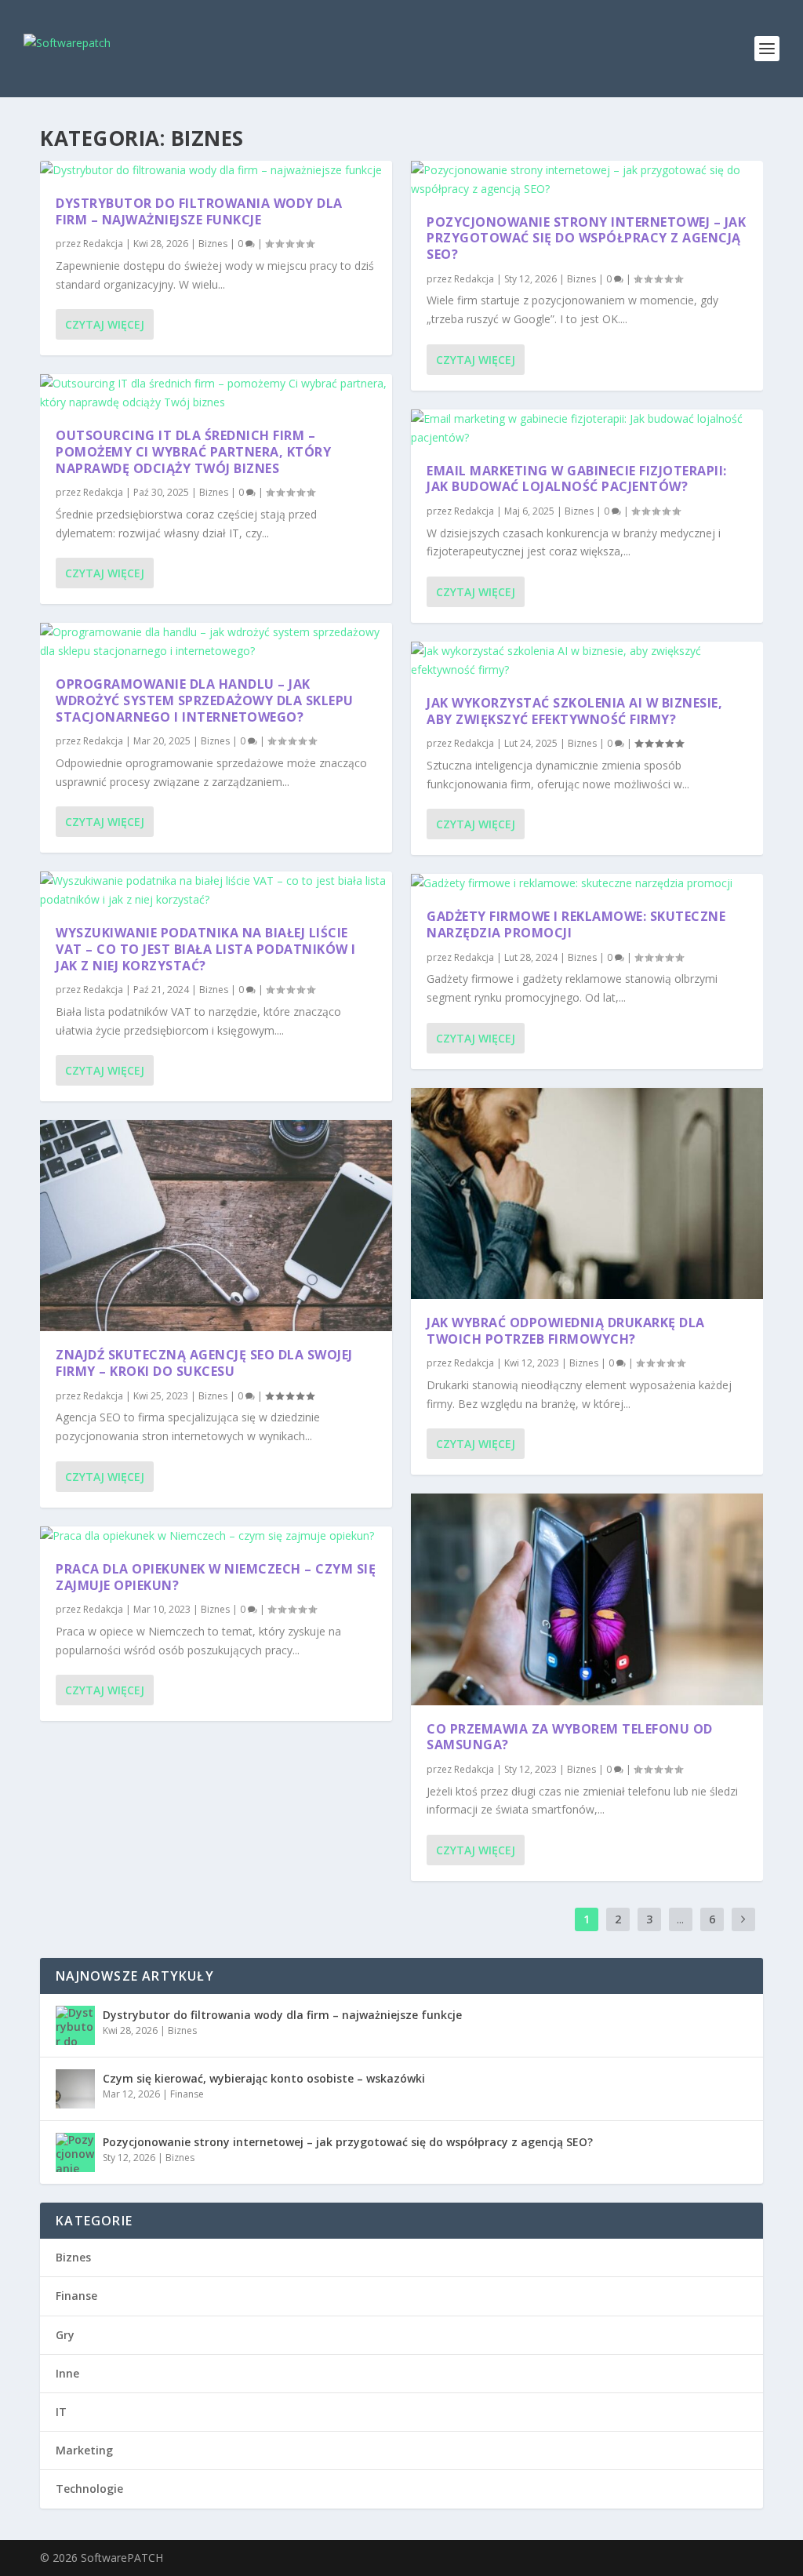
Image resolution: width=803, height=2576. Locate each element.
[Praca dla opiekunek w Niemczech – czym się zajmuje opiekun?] (216, 1536)
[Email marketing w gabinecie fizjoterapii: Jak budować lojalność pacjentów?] (587, 428)
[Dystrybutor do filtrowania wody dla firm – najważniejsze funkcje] (216, 170)
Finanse (187, 2094)
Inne (67, 2373)
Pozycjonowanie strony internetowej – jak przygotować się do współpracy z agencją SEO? (586, 238)
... (680, 1919)
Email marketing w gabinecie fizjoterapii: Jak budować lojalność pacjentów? (577, 479)
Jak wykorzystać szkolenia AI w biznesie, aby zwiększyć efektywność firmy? (574, 711)
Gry (65, 2335)
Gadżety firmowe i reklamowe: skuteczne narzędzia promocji (576, 924)
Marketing (84, 2450)
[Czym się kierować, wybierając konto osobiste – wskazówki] (75, 2089)
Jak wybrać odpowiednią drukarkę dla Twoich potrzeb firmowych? (566, 1331)
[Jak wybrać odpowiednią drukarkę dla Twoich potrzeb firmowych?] (587, 1193)
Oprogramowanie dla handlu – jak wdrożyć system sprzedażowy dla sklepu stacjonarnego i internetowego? (205, 700)
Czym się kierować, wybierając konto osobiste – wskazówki (264, 2078)
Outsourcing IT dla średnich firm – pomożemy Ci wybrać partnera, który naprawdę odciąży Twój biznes (193, 452)
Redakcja (103, 244)
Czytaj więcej (105, 324)
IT (61, 2412)
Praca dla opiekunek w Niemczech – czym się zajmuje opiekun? (216, 1577)
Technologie (89, 2489)
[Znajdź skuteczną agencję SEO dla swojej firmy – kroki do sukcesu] (216, 1226)
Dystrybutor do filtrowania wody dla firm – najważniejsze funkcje (199, 211)
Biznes (213, 244)
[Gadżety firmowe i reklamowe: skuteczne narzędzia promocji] (587, 883)
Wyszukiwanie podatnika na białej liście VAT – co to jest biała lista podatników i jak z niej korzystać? (206, 949)
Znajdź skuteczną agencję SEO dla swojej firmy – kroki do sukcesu (204, 1363)
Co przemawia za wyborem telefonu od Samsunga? (570, 1737)
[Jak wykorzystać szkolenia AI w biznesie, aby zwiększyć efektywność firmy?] (587, 660)
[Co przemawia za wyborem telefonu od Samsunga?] (587, 1599)
